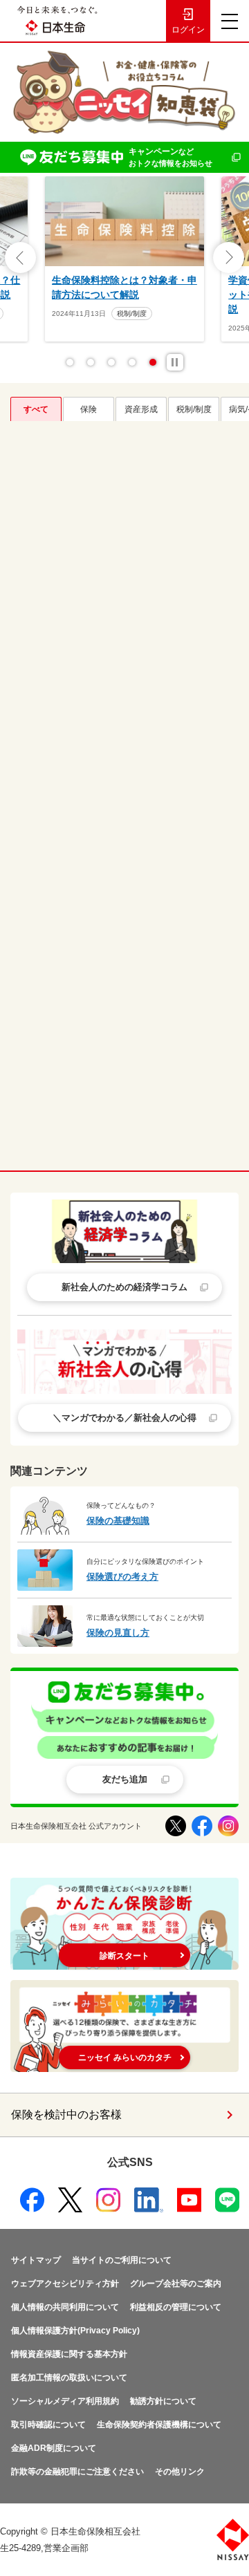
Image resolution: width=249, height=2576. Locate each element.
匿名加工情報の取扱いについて (69, 2378)
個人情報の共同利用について (65, 2307)
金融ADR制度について (54, 2448)
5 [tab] (153, 362)
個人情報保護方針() (75, 2331)
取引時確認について (48, 2425)
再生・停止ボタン (175, 362)
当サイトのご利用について (122, 2260)
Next (229, 258)
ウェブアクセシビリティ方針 (65, 2284)
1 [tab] (70, 362)
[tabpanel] (124, 259)
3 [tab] (111, 362)
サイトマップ (36, 2260)
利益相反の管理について (176, 2307)
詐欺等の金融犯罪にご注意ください (77, 2472)
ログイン (188, 30)
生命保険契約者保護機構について (159, 2425)
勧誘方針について (163, 2401)
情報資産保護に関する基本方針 (69, 2354)
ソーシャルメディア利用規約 (65, 2401)
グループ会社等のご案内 (176, 2284)
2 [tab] (91, 362)
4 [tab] (132, 362)
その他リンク (180, 2472)
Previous (20, 258)
